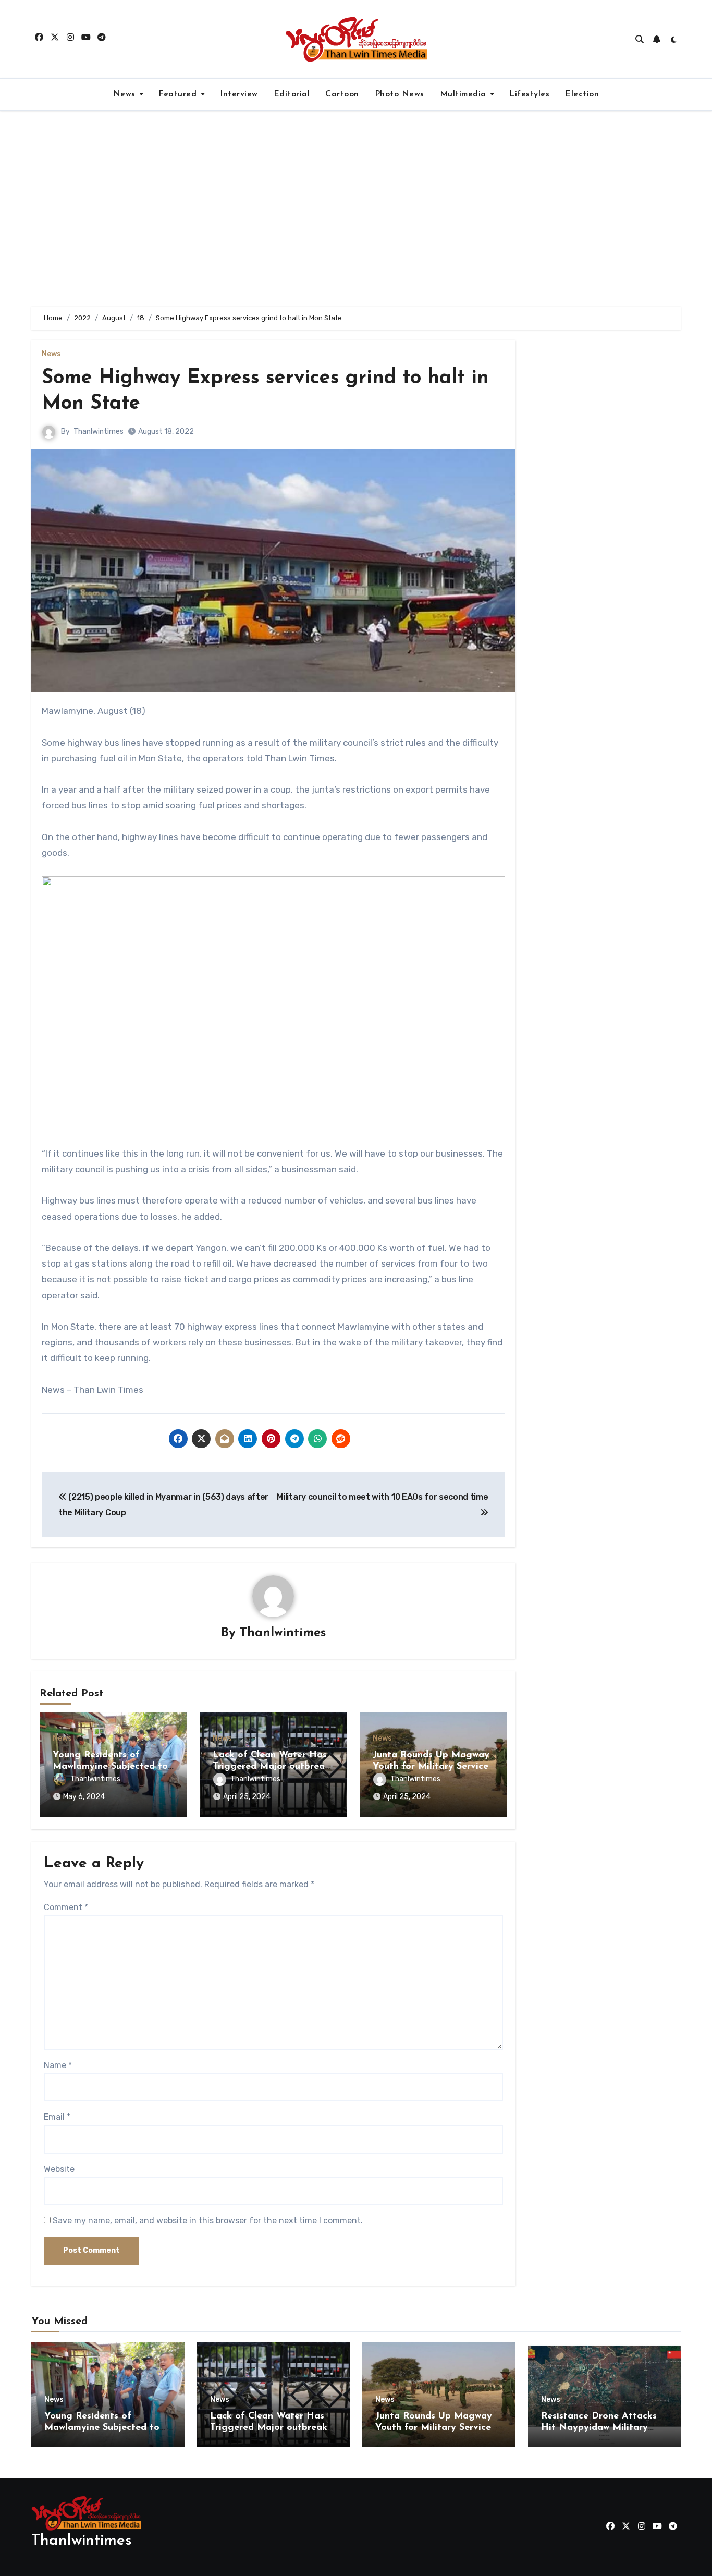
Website (59, 2169)
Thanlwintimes (99, 432)
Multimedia (465, 94)
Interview (239, 94)
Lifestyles (529, 94)
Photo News (400, 94)
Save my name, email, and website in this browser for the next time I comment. (208, 2221)
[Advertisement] (356, 209)
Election (582, 94)
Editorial (292, 94)
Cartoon (342, 94)
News (126, 94)
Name (58, 2065)
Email (57, 2117)
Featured (179, 94)
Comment (66, 1907)
